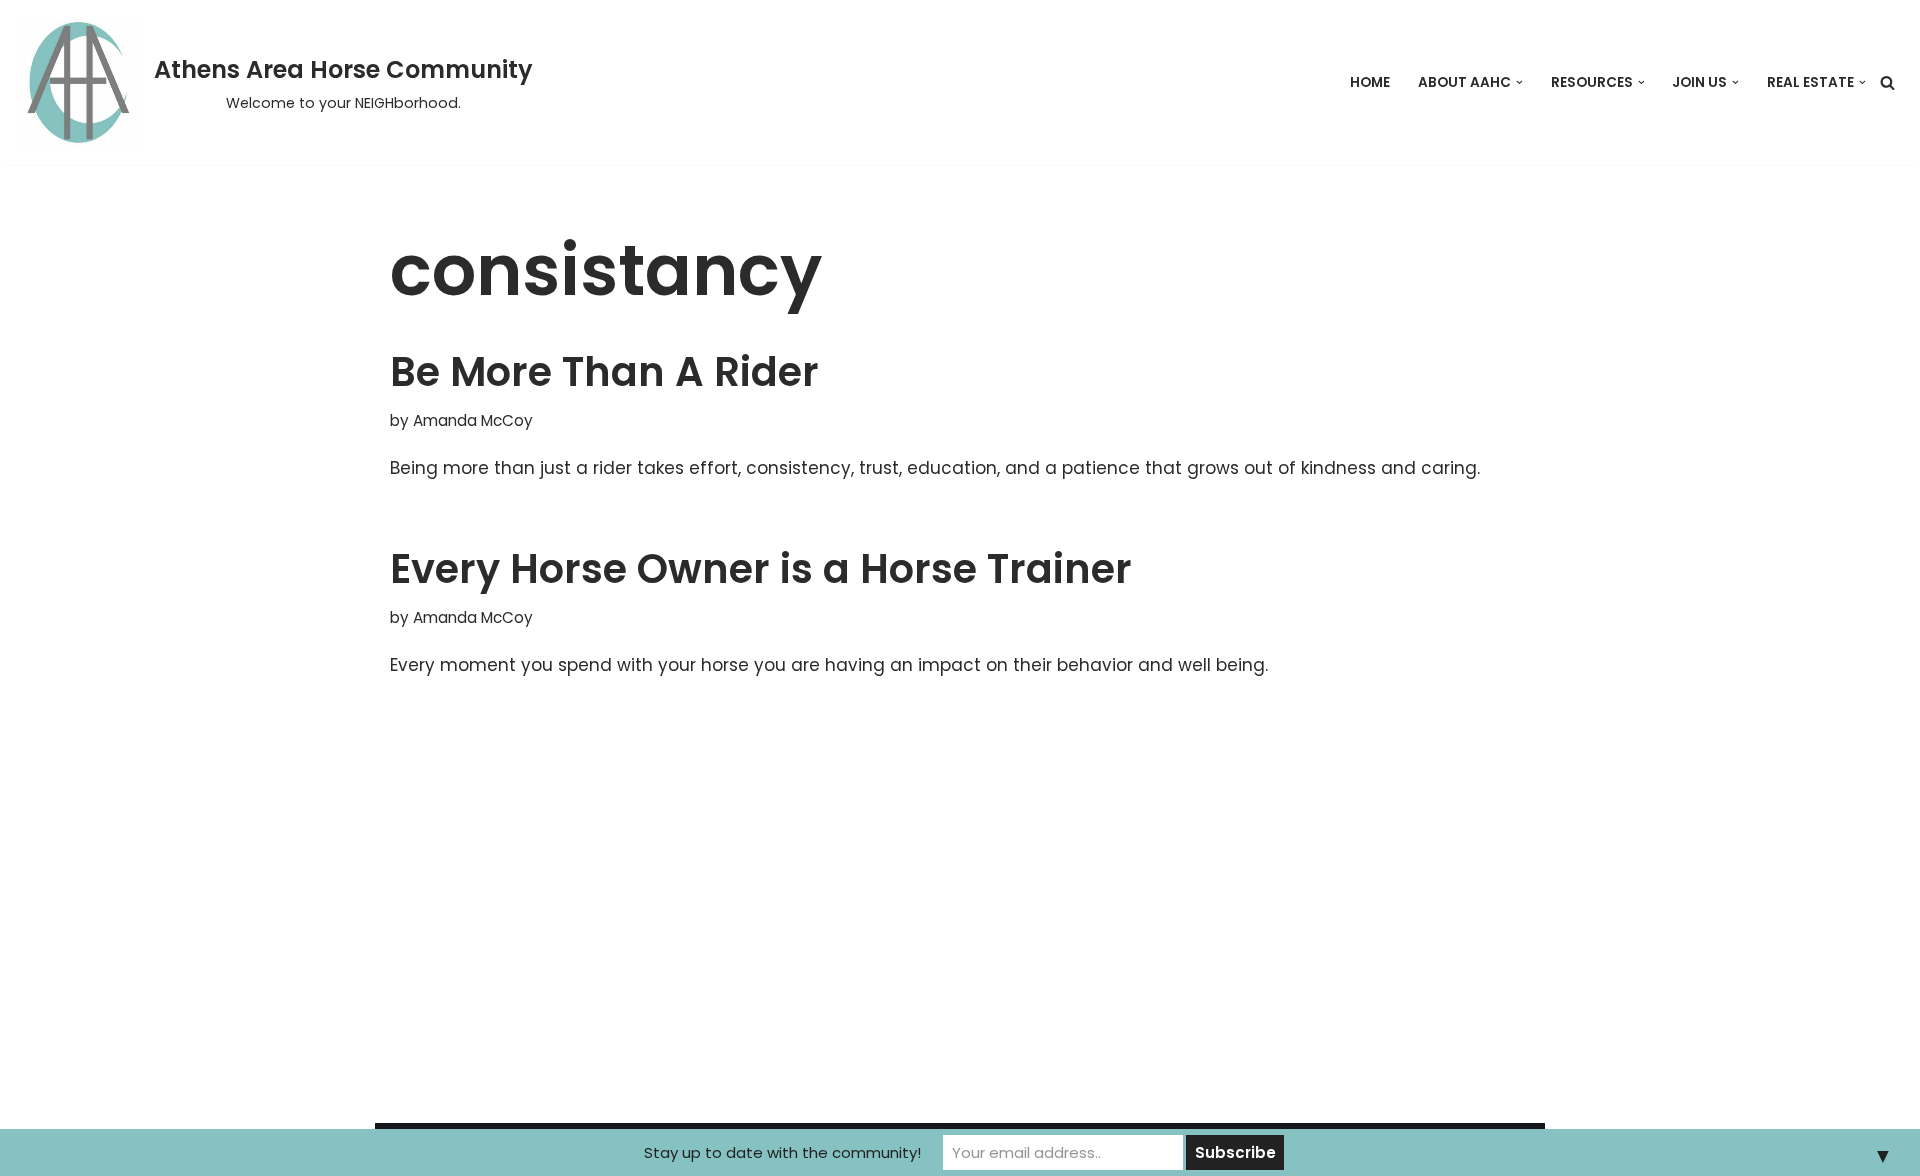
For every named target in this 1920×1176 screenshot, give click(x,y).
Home (1370, 82)
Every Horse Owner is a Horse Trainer (761, 569)
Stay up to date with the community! (782, 1152)
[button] (1519, 82)
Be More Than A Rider (604, 372)
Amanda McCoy (473, 420)
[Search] (1887, 82)
